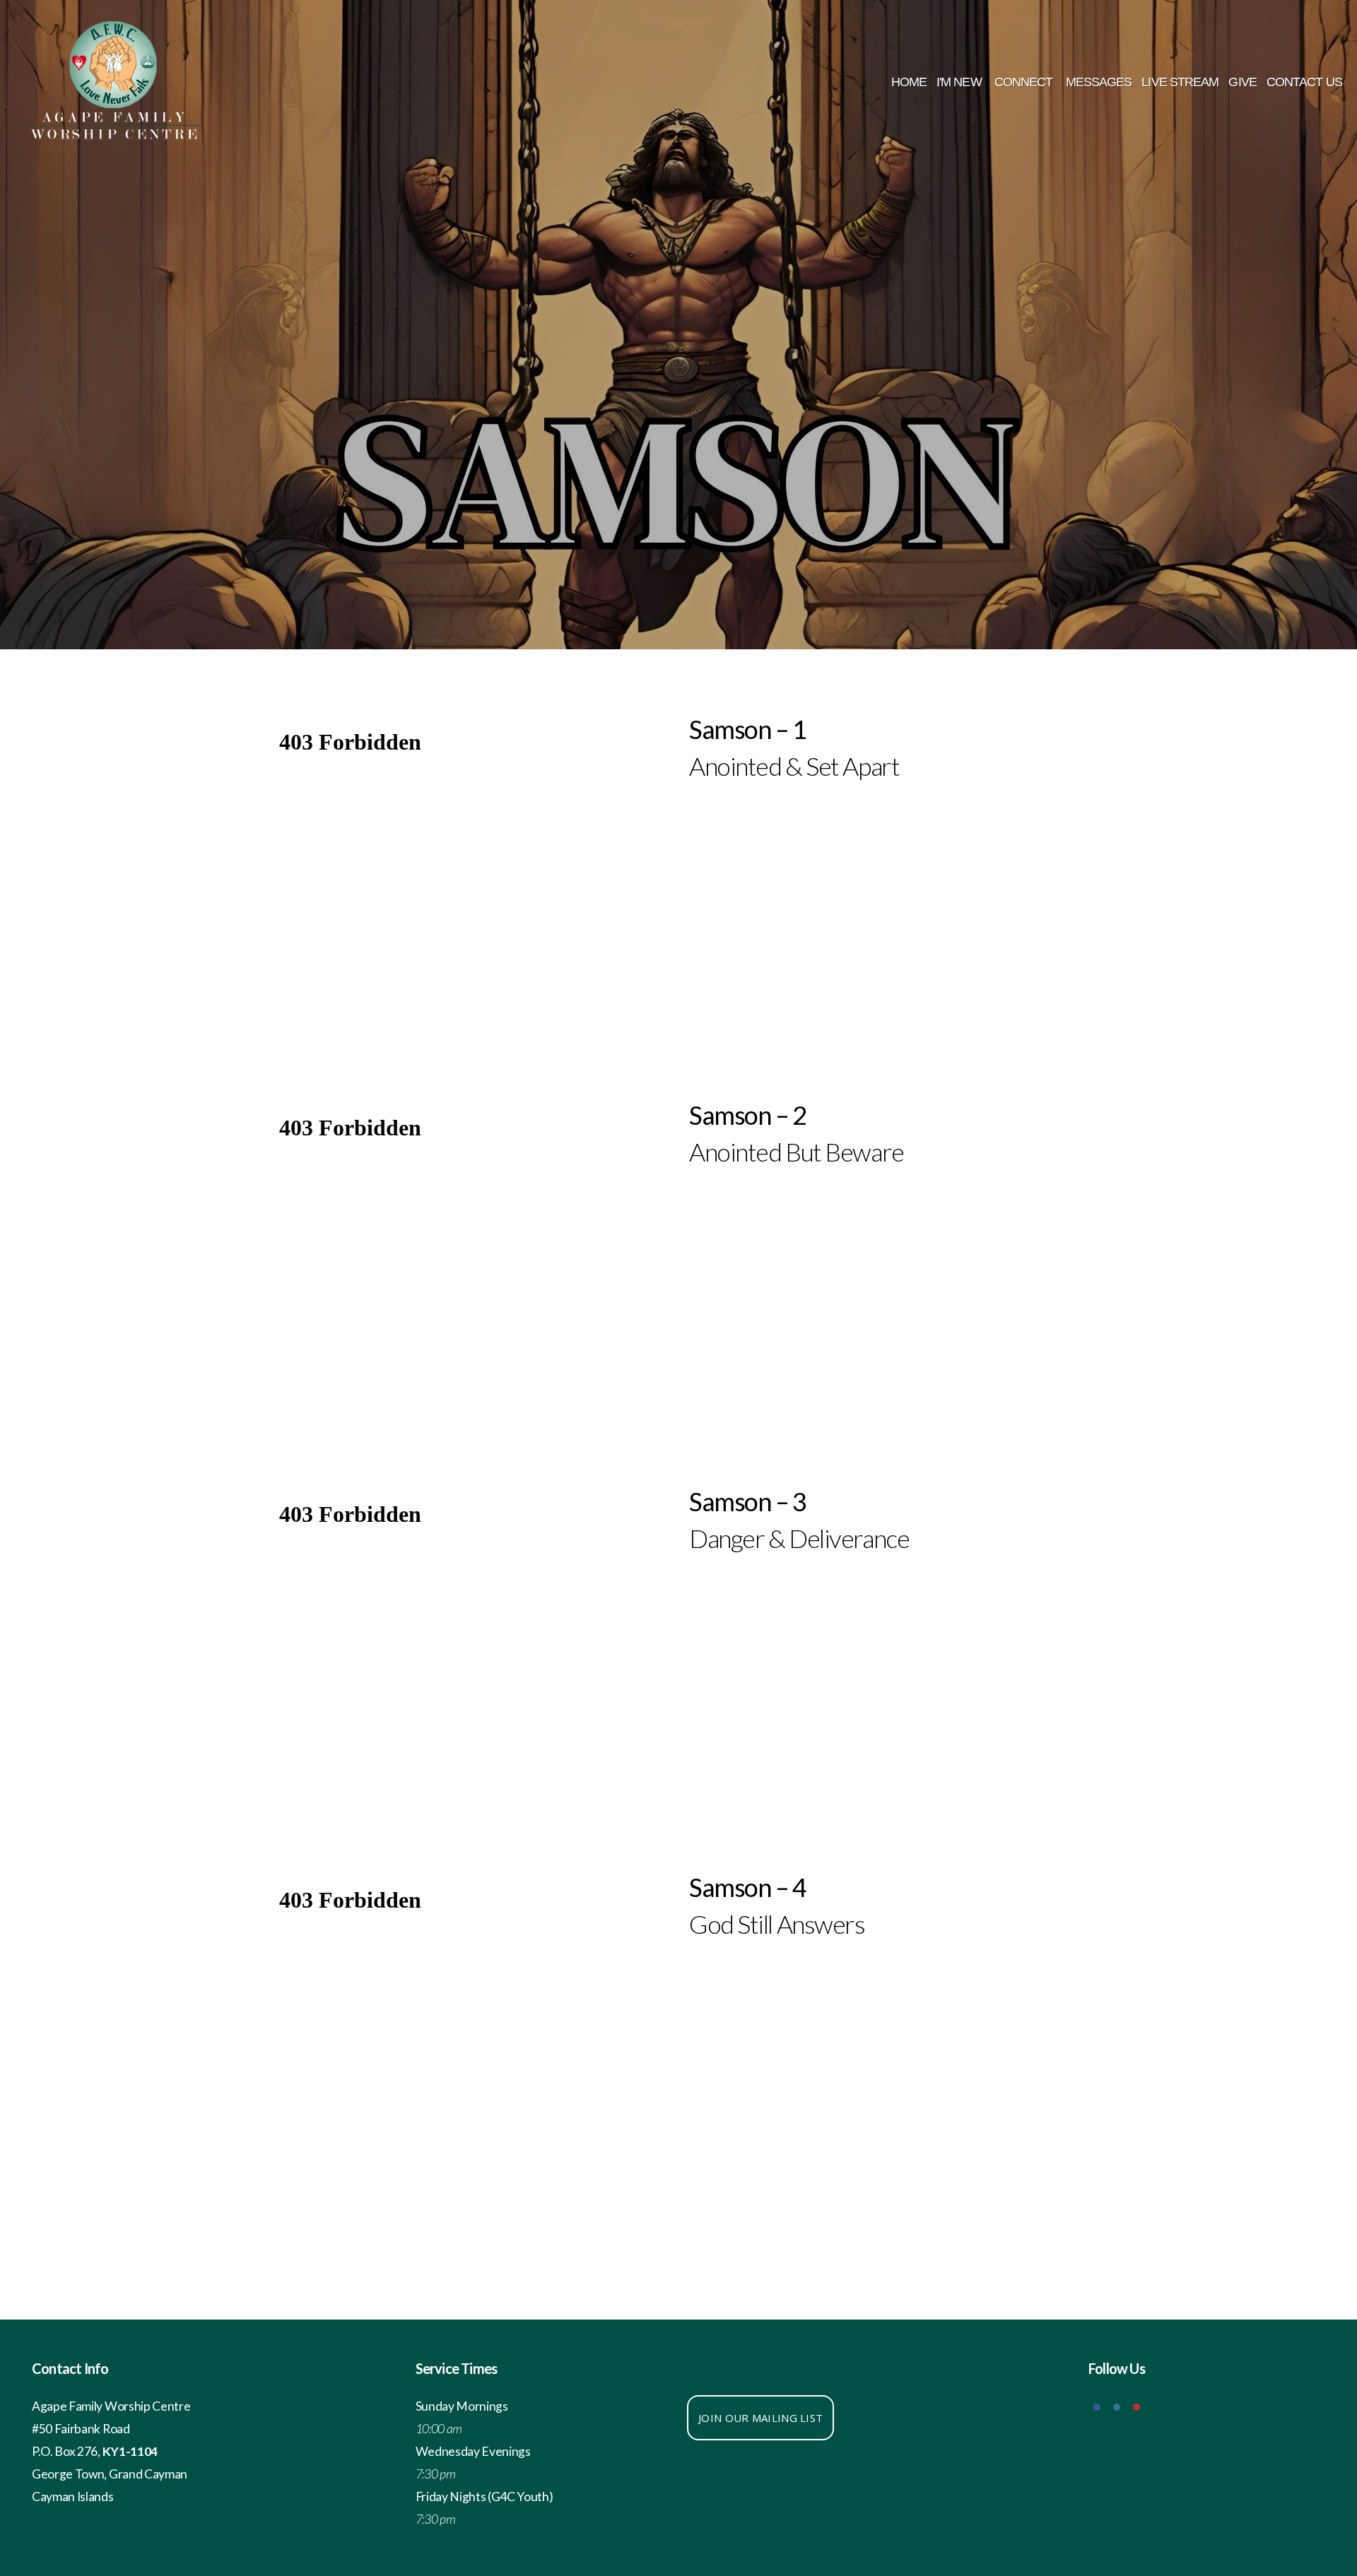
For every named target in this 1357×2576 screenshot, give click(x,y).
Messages (1099, 82)
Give (1242, 82)
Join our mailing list (760, 2418)
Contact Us (1306, 82)
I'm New (961, 82)
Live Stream (1180, 82)
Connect (1025, 82)
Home (909, 82)
